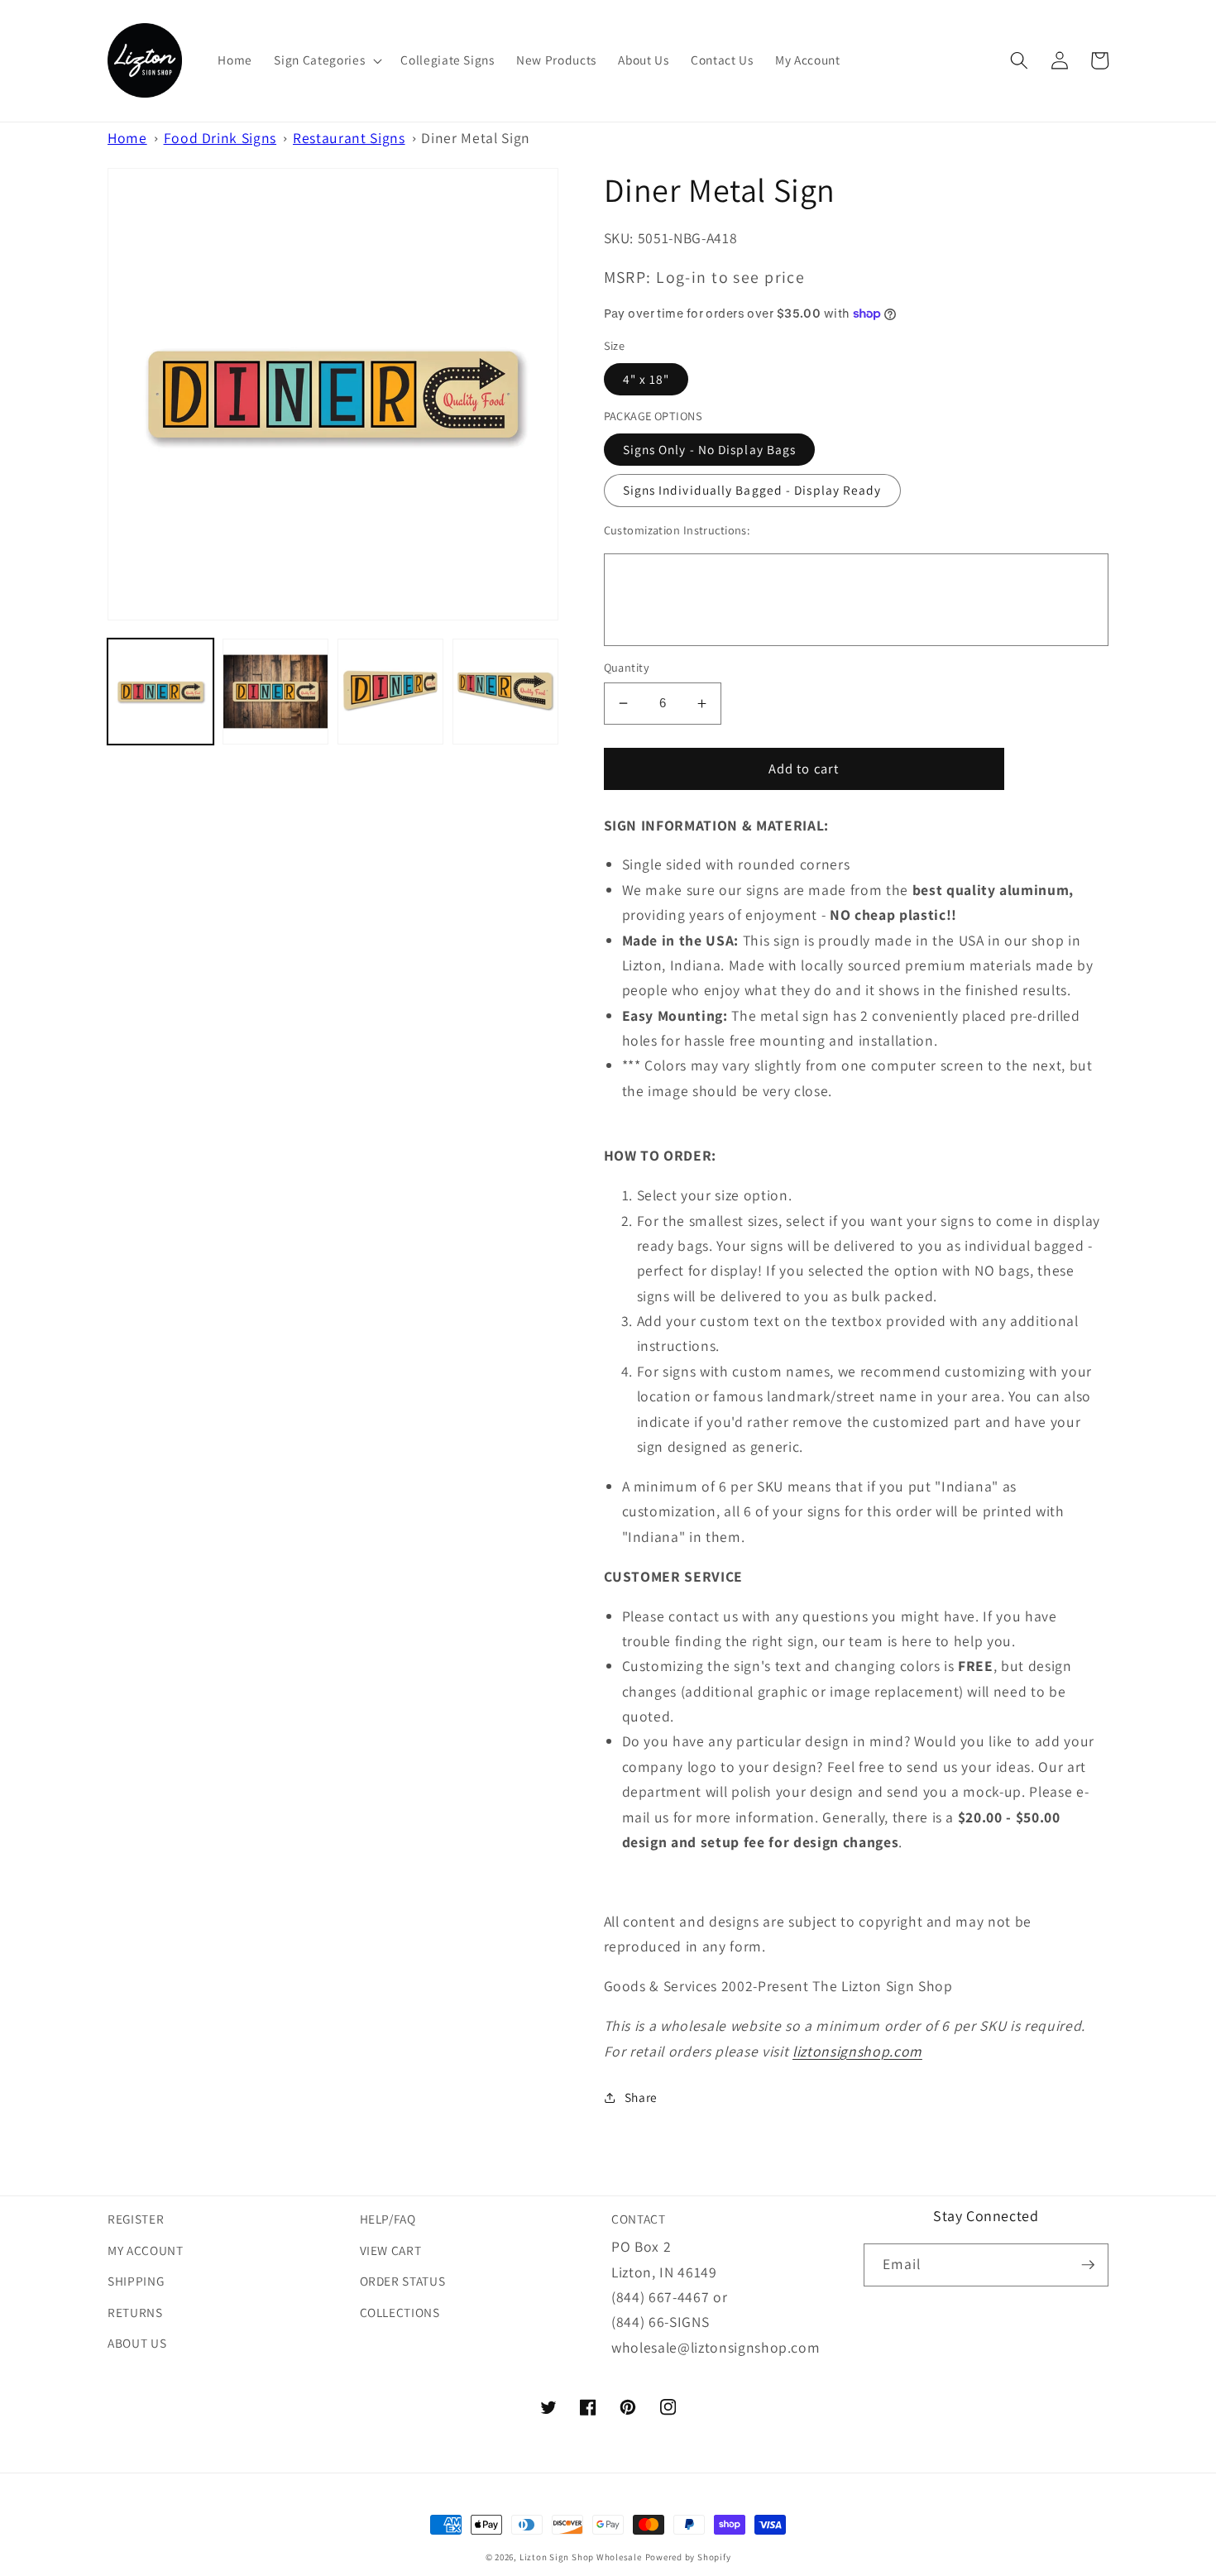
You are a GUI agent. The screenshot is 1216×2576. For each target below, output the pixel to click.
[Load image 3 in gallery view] (390, 692)
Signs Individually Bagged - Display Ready (752, 490)
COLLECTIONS (400, 2312)
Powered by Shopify (688, 2557)
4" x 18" (646, 379)
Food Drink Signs (220, 138)
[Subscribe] (1088, 2265)
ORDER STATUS (403, 2281)
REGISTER (136, 2219)
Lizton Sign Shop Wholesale (581, 2557)
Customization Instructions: (677, 530)
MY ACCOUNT (146, 2250)
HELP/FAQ (388, 2219)
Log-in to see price (730, 277)
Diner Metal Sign (476, 138)
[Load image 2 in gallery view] (275, 692)
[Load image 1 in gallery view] (160, 692)
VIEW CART (391, 2250)
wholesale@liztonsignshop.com (716, 2347)
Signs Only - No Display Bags (710, 449)
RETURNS (135, 2312)
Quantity (627, 667)
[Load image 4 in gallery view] (505, 692)
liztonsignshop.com (857, 2051)
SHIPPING (136, 2281)
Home (127, 138)
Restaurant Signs (349, 138)
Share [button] (641, 2097)
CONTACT (639, 2219)
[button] (326, 60)
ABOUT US (137, 2343)
